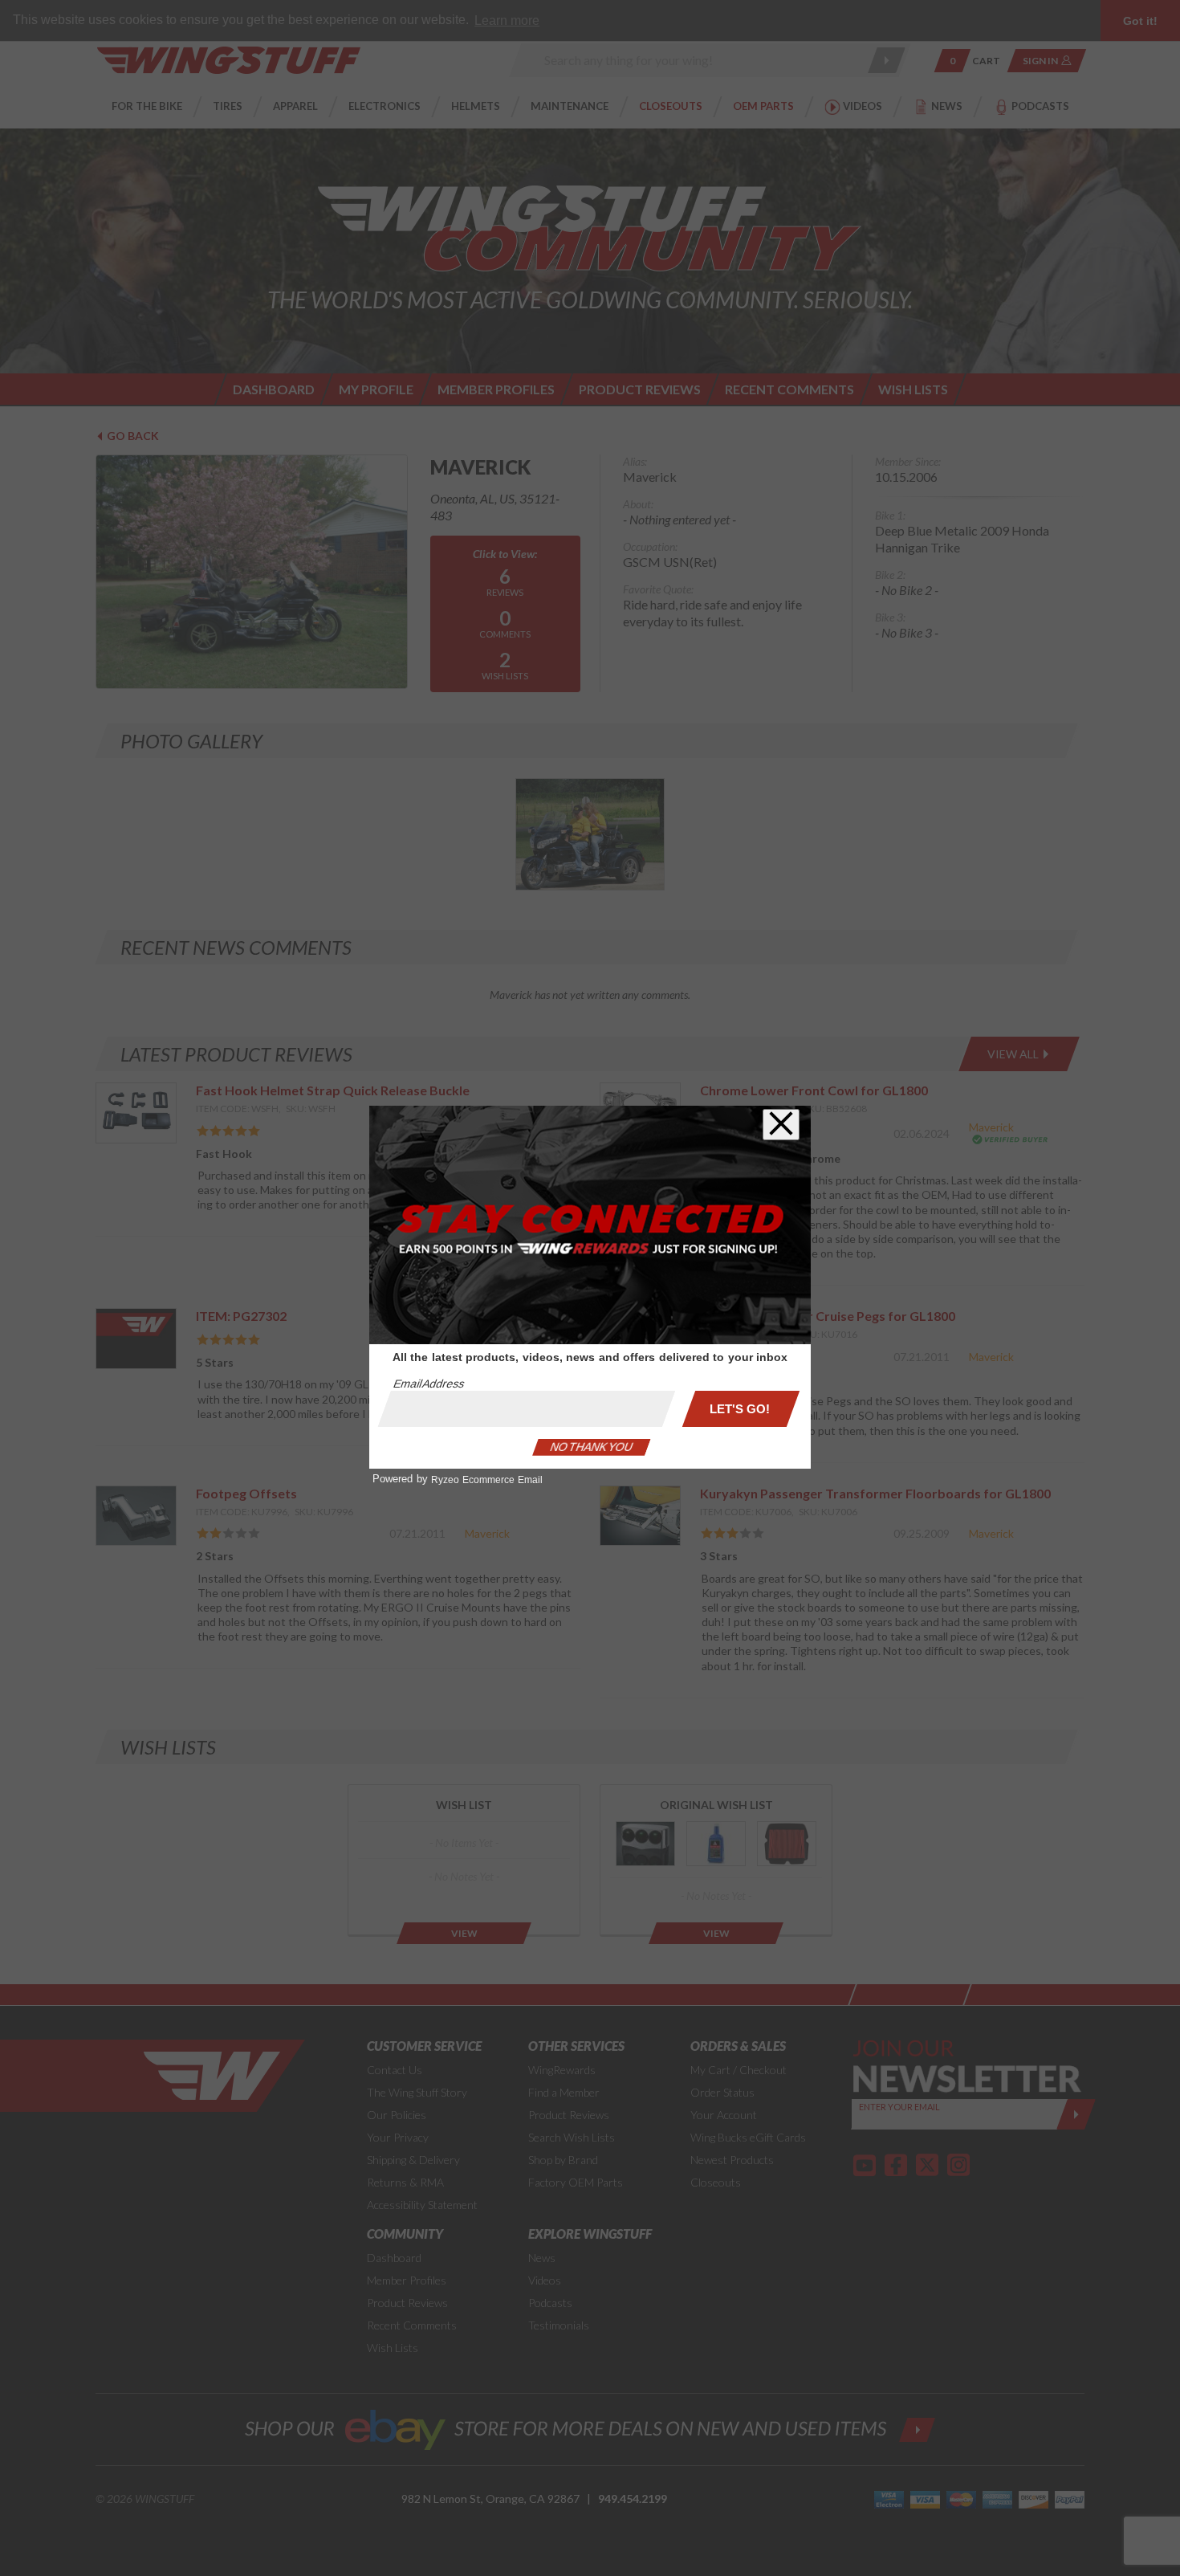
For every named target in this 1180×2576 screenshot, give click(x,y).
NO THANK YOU (592, 1447)
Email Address (429, 1384)
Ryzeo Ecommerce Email (487, 1480)
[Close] (781, 1125)
